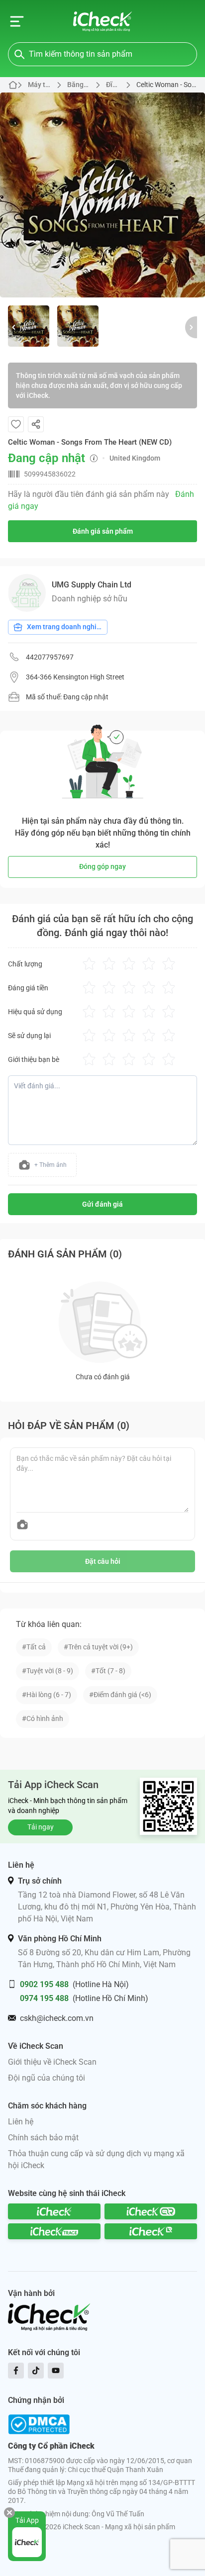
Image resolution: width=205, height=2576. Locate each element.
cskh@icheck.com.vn (57, 2018)
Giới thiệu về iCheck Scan (52, 2062)
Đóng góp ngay (102, 866)
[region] (102, 195)
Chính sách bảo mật (43, 2138)
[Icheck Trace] (54, 2231)
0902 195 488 (44, 1984)
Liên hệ (21, 2122)
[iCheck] (54, 2211)
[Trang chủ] (103, 21)
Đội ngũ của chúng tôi (47, 2078)
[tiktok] (36, 2371)
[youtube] (56, 2371)
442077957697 (50, 657)
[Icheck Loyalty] (151, 2231)
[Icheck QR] (151, 2211)
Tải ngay (41, 1827)
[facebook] (16, 2371)
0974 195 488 (44, 1998)
